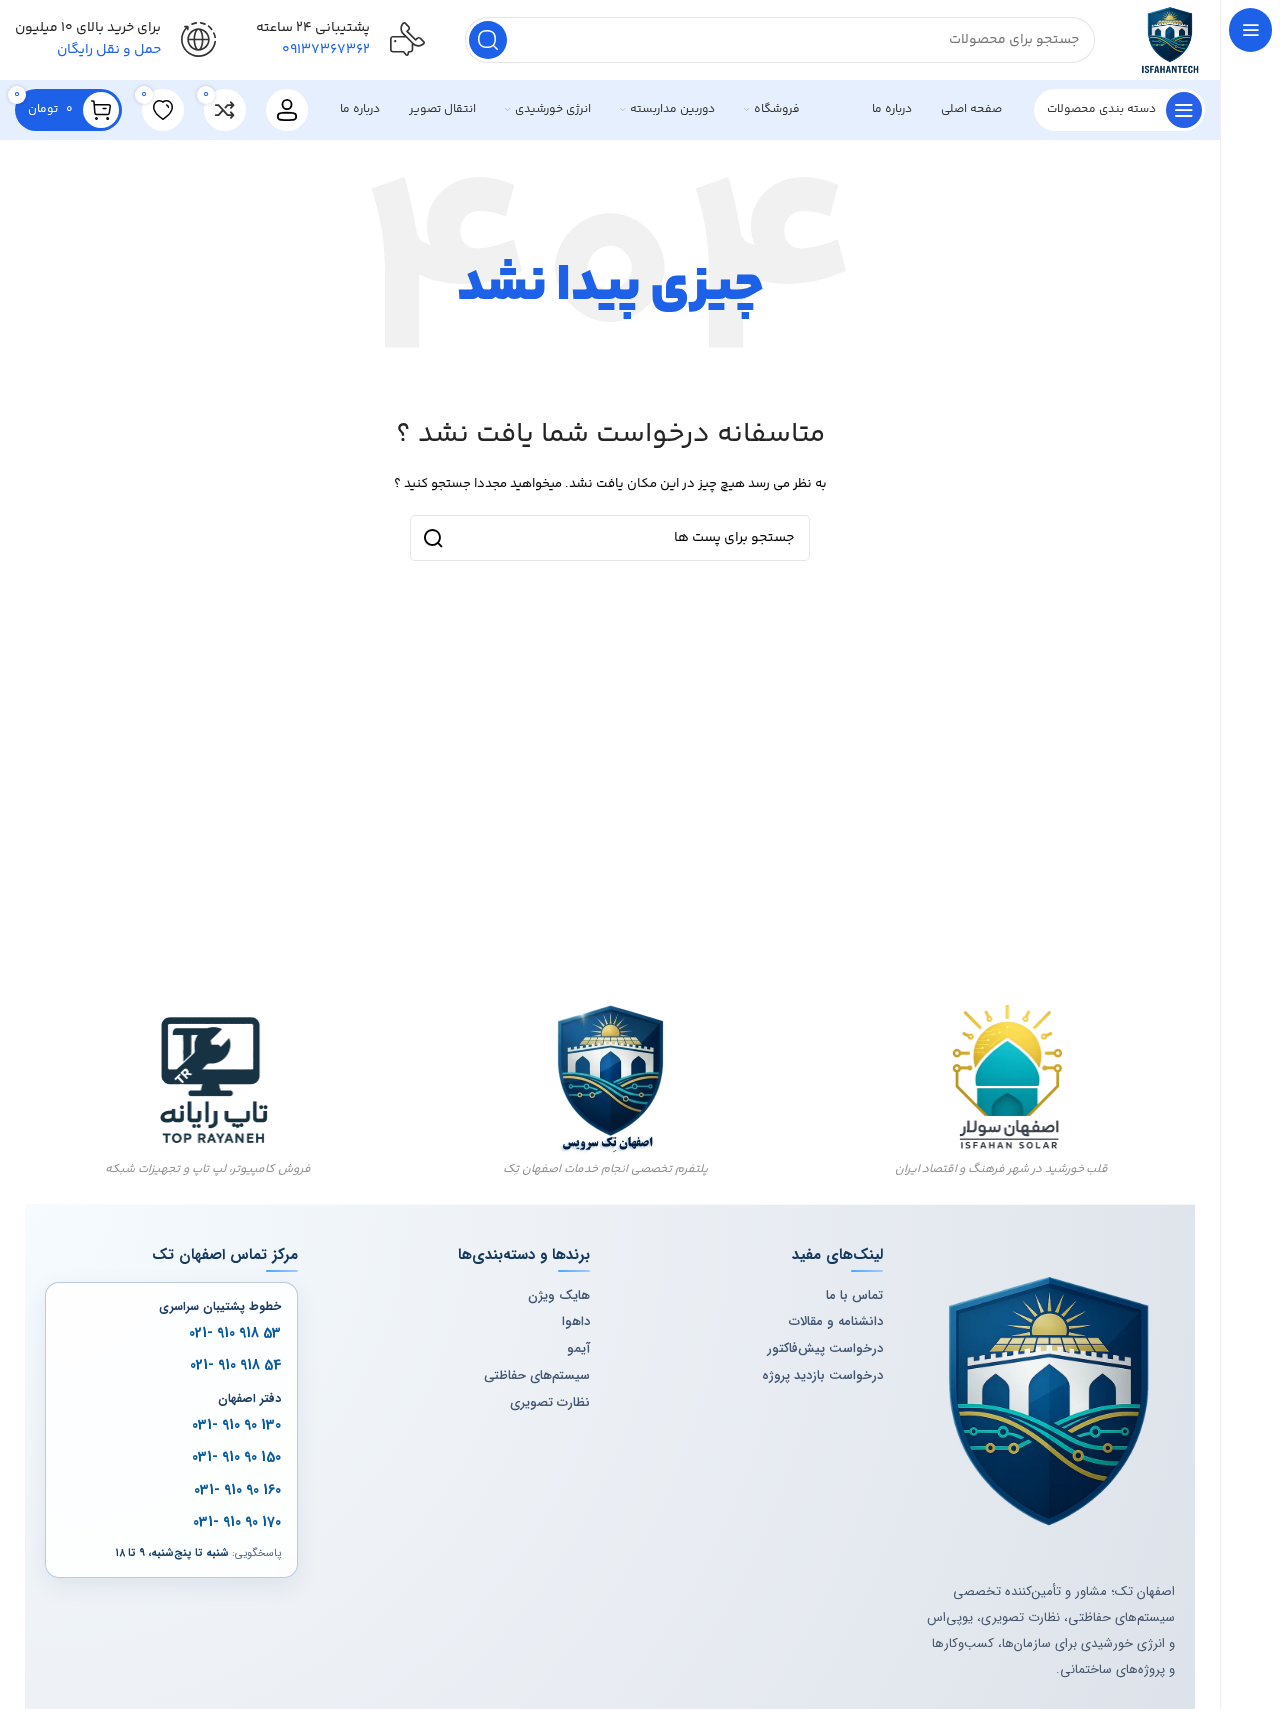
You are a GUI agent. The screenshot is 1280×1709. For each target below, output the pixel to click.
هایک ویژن (559, 1296)
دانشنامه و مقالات (836, 1322)
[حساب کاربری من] (287, 110)
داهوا (576, 1322)
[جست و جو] (488, 40)
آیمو (578, 1349)
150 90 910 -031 (236, 1457)
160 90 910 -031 (237, 1490)
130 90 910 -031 (236, 1425)
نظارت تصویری (550, 1403)
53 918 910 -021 (235, 1333)
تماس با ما (854, 1296)
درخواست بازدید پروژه (822, 1376)
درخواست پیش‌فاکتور (825, 1349)
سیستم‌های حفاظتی (537, 1376)
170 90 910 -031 (237, 1522)
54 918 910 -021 (235, 1365)
